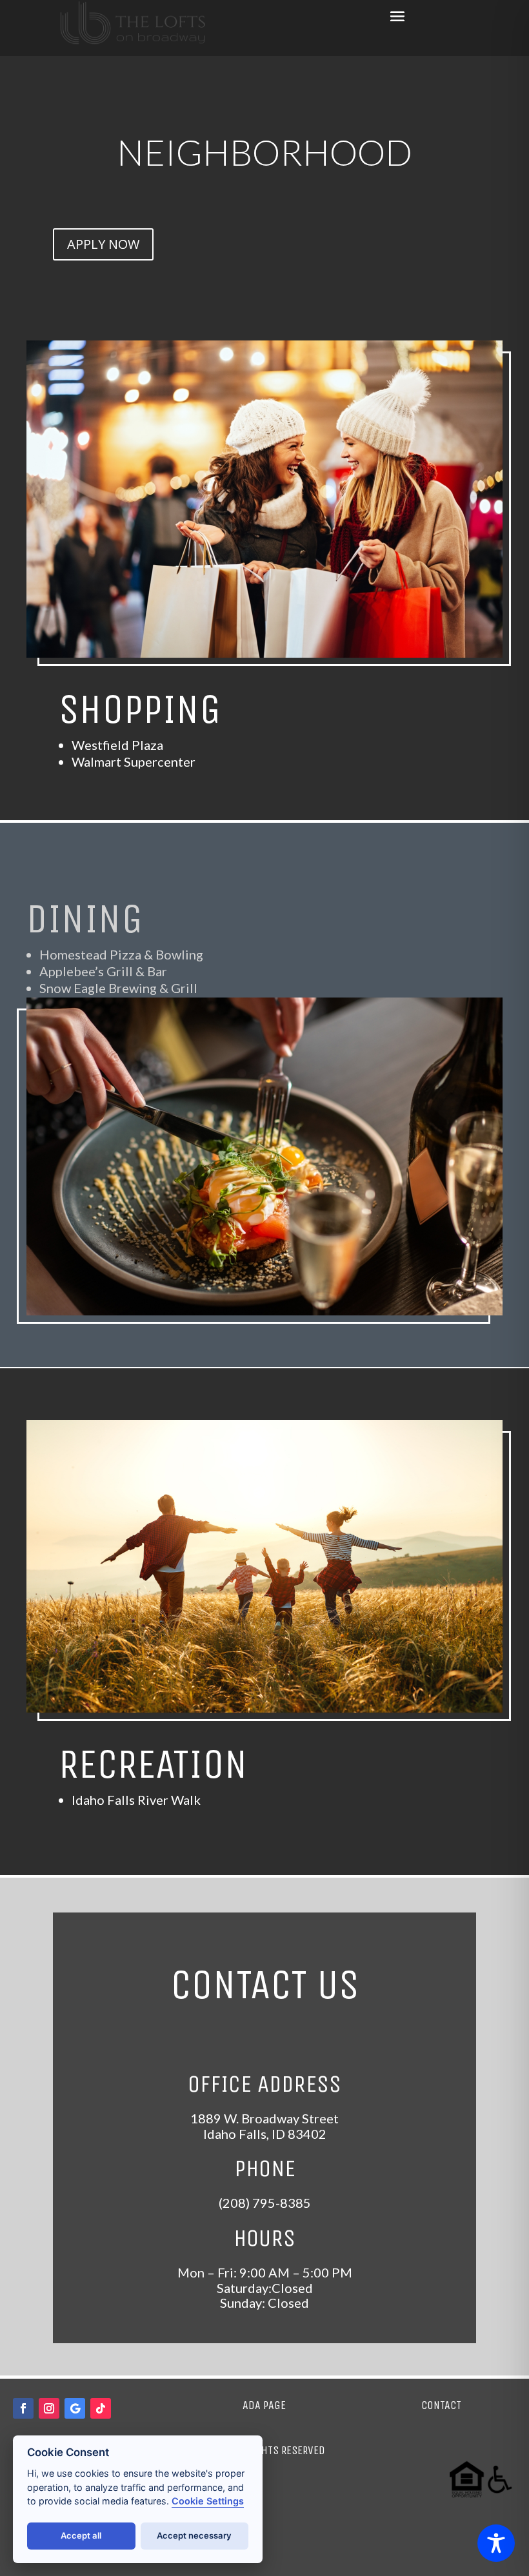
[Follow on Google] (75, 2408)
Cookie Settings (208, 2501)
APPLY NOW (103, 244)
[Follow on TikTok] (101, 2408)
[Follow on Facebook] (23, 2408)
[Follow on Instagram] (49, 2408)
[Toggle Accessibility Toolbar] (496, 2543)
